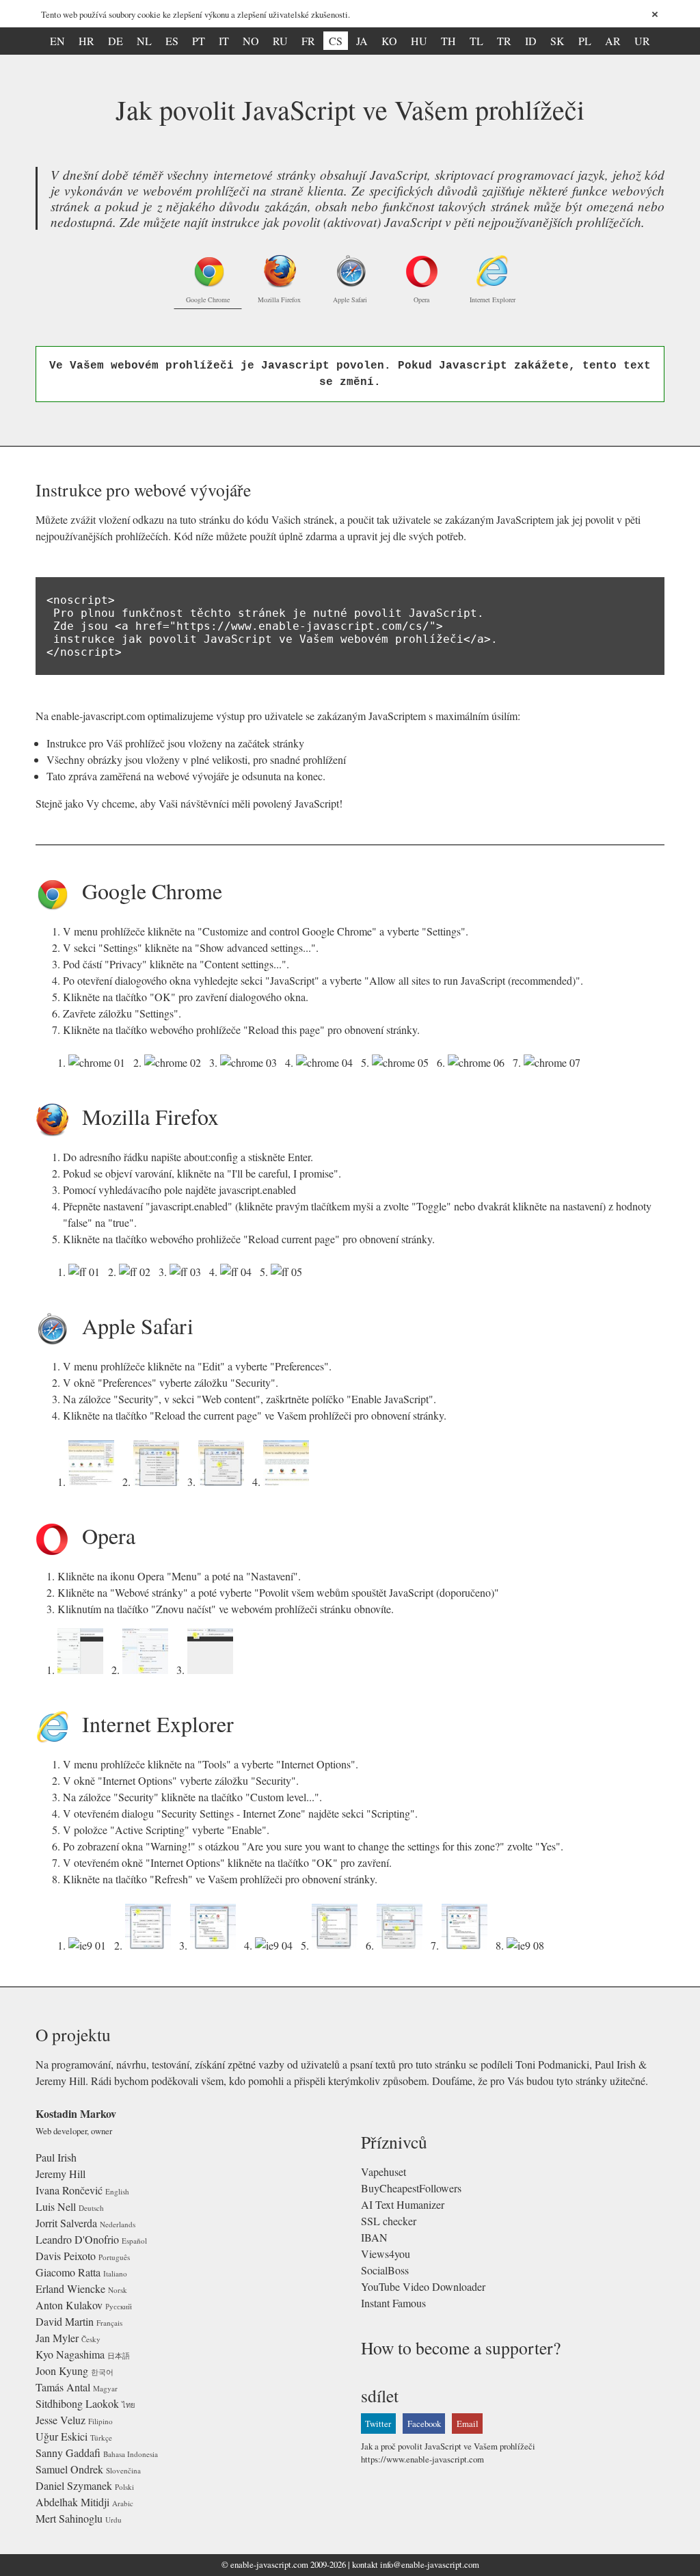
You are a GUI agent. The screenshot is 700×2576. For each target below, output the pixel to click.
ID (531, 41)
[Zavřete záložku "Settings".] (479, 1062)
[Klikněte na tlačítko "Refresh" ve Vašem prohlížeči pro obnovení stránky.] (528, 1945)
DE (116, 41)
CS (336, 41)
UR (642, 41)
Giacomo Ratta (68, 2272)
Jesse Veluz (60, 2420)
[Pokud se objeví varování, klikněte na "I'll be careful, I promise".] (137, 1272)
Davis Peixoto (66, 2256)
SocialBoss (385, 2270)
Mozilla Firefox (279, 300)
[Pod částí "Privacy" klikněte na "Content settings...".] (251, 1062)
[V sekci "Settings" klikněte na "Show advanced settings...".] (175, 1062)
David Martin (65, 2321)
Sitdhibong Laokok (77, 2403)
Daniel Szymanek (74, 2485)
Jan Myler (57, 2338)
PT (199, 41)
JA (362, 41)
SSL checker (389, 2221)
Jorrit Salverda (66, 2223)
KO (389, 41)
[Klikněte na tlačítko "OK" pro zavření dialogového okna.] (403, 1062)
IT (224, 41)
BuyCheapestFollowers (411, 2188)
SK (557, 41)
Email (468, 2424)
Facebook (424, 2424)
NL (144, 41)
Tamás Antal (63, 2387)
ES (172, 41)
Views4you (386, 2254)
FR (308, 41)
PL (585, 41)
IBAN (374, 2237)
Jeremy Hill (60, 2174)
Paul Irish (56, 2157)
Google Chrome (208, 300)
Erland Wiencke (70, 2288)
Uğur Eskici (62, 2436)
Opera (421, 300)
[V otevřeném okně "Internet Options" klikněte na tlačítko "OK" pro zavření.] (467, 1945)
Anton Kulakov (69, 2305)
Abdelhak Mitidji (72, 2502)
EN (57, 41)
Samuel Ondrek (69, 2469)
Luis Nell (56, 2206)
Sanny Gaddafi (68, 2453)
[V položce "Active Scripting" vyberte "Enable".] (337, 1945)
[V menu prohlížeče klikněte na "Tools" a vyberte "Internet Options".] (90, 1945)
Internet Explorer (493, 300)
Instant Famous (393, 2303)
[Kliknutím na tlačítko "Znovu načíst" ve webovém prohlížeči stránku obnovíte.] (213, 1670)
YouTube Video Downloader (423, 2286)
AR (613, 41)
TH (448, 41)
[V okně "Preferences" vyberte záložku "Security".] (159, 1482)
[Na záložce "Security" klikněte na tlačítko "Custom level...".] (216, 1945)
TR (504, 41)
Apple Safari (350, 300)
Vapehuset (383, 2172)
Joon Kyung (62, 2371)
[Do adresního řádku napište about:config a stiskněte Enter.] (87, 1272)
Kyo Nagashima (70, 2354)
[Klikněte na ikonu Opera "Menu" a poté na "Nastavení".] (83, 1670)
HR (86, 41)
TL (476, 41)
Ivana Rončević (69, 2190)
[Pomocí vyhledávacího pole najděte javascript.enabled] (188, 1272)
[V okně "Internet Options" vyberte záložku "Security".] (151, 1945)
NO (251, 41)
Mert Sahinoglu (69, 2518)
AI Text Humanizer (403, 2204)
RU (280, 41)
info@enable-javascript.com (430, 2564)
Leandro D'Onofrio (77, 2239)
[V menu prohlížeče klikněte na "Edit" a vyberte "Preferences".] (94, 1482)
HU (419, 41)
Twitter (378, 2424)
